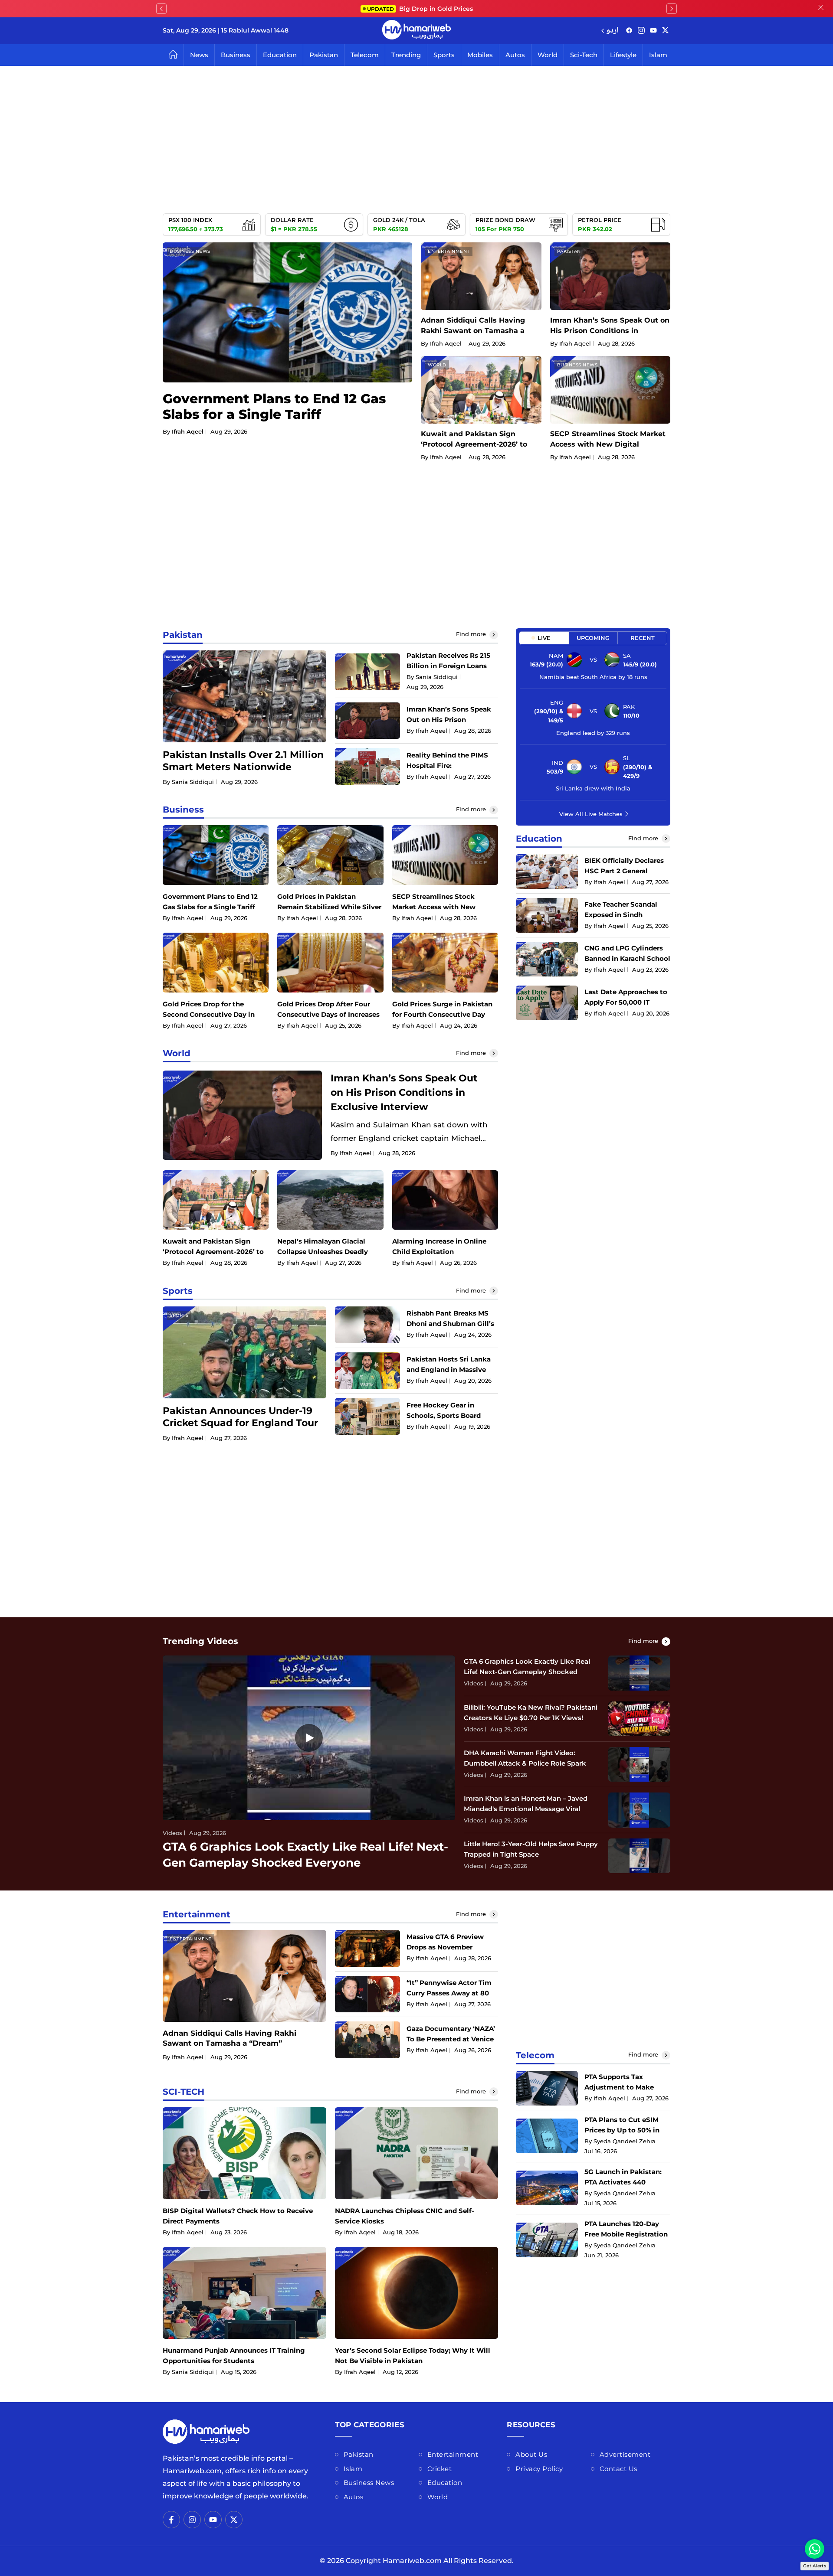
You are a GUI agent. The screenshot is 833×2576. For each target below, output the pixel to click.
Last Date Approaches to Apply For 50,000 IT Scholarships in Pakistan (626, 1002)
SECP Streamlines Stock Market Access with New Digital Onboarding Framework (608, 444)
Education (280, 55)
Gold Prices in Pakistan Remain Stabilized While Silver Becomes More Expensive (329, 907)
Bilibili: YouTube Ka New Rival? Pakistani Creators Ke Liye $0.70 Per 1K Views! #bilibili (531, 1718)
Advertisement (625, 2454)
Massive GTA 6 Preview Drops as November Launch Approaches (445, 1947)
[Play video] (309, 1738)
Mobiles (480, 55)
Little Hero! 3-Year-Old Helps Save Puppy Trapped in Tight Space (531, 1849)
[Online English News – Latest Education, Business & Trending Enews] (416, 31)
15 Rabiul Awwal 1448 (255, 30)
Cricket (440, 2469)
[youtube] (653, 31)
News (199, 55)
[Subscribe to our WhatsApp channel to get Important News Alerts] (815, 2549)
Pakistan (324, 55)
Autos (515, 55)
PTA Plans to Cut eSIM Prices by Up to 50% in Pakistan (622, 2130)
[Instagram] (641, 31)
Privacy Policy (539, 2469)
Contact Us (618, 2469)
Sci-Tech (584, 55)
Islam (658, 55)
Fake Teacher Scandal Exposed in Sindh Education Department (623, 914)
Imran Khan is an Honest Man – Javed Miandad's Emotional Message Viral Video (526, 1809)
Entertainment (449, 251)
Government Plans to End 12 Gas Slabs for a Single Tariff (274, 406)
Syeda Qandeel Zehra (625, 2141)
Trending (406, 55)
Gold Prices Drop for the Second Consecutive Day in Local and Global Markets (209, 1014)
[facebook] (629, 31)
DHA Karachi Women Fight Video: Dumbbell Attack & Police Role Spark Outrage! (525, 1763)
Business (236, 55)
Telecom (365, 55)
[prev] (161, 9)
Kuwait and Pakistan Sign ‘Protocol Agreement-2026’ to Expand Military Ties (474, 444)
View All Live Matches (591, 813)
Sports (444, 55)
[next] (672, 9)
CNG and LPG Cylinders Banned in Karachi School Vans (627, 958)
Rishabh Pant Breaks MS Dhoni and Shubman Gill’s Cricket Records (450, 1324)
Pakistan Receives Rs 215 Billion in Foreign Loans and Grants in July (448, 666)
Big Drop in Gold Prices (420, 9)
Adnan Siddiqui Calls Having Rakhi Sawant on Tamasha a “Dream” (473, 331)
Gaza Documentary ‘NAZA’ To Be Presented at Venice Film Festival (451, 2039)
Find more (472, 634)
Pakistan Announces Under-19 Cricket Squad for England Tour (240, 1417)
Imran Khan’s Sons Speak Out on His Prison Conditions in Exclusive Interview (610, 331)
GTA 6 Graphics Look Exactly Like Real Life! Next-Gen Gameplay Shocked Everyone (527, 1672)
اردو (612, 31)
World (548, 55)
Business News (190, 251)
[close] (821, 9)
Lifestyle (623, 55)
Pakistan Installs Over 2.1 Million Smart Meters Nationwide (243, 761)
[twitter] (665, 31)
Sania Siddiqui (193, 782)
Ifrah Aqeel (188, 431)
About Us (531, 2454)
